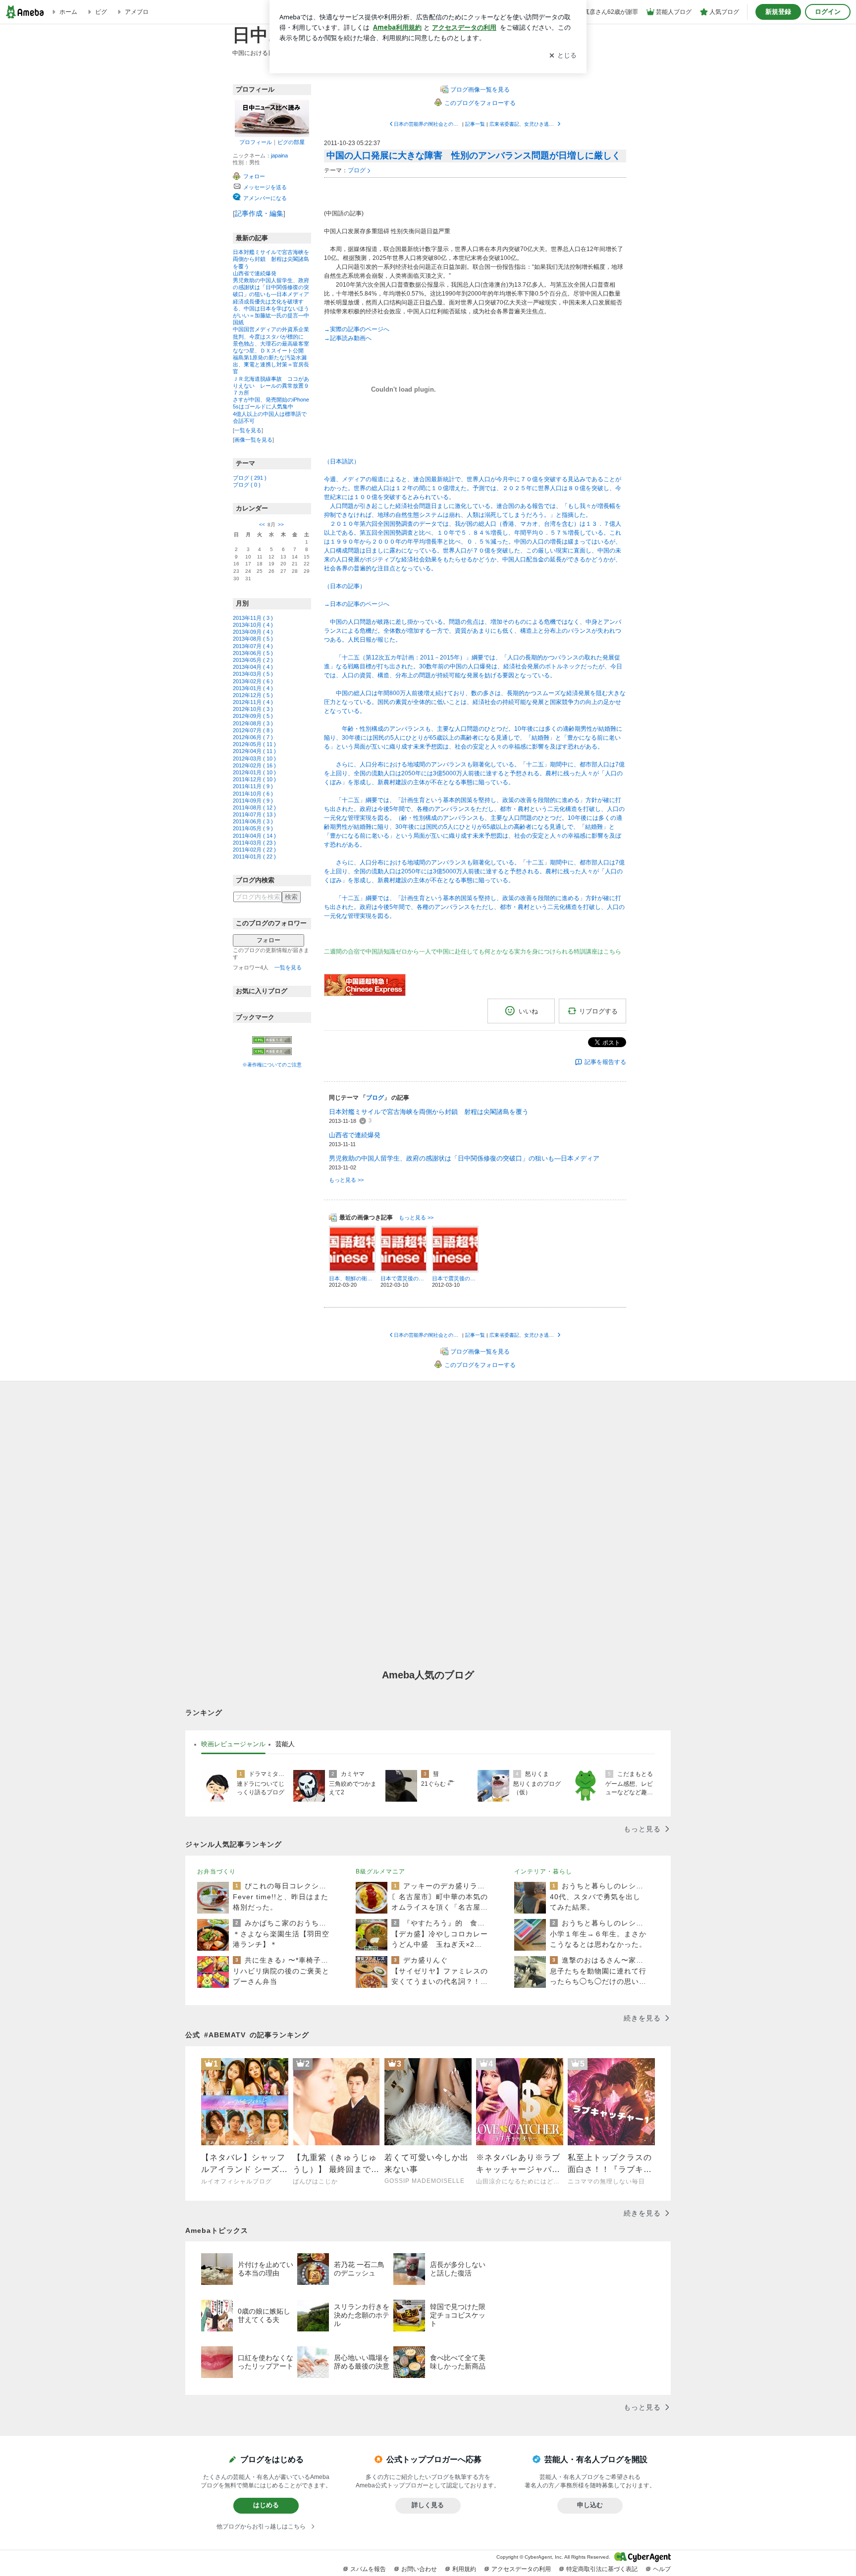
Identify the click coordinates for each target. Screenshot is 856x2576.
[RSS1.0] (272, 1042)
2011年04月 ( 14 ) (254, 836)
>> (281, 525)
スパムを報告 (368, 2569)
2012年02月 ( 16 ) (254, 765)
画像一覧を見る (253, 440)
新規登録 (778, 12)
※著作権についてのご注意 (272, 1065)
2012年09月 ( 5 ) (253, 716)
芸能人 (285, 1744)
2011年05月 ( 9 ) (253, 828)
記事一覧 (475, 124)
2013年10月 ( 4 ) (253, 625)
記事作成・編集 (259, 213)
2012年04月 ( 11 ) (254, 751)
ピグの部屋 (291, 142)
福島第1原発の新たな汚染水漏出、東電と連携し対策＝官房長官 (271, 364)
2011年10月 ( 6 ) (253, 794)
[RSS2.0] (272, 1052)
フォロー (268, 940)
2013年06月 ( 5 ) (253, 653)
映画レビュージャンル (233, 1744)
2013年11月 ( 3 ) (253, 618)
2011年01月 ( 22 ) (254, 857)
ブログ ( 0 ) (247, 485)
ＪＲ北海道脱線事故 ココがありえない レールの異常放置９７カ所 (271, 386)
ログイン (828, 12)
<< (262, 525)
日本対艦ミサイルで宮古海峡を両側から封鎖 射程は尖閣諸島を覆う (271, 259)
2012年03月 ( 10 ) (254, 758)
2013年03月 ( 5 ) (253, 674)
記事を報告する (605, 1062)
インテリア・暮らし (543, 1871)
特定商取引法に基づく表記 (602, 2569)
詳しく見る (428, 2505)
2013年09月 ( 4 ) (253, 632)
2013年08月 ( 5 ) (253, 639)
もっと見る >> (346, 1180)
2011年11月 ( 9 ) (253, 786)
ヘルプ (662, 2569)
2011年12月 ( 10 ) (254, 779)
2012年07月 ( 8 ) (253, 730)
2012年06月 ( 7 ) (253, 737)
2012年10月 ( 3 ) (253, 709)
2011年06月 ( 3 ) (253, 821)
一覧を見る (248, 430)
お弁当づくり (216, 1871)
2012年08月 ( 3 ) (253, 723)
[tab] (233, 1744)
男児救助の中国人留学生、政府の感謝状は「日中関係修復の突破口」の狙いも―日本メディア (271, 287)
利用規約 (464, 2569)
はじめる (266, 2505)
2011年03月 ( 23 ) (254, 843)
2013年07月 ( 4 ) (253, 646)
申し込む (590, 2505)
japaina (279, 155)
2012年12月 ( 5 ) (253, 695)
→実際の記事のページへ (357, 329)
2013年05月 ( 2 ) (253, 660)
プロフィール (256, 142)
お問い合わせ (419, 2569)
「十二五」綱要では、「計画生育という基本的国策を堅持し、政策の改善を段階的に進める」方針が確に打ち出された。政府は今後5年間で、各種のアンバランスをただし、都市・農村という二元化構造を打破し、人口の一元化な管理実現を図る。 (474, 907)
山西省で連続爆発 (255, 273)
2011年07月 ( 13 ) (254, 814)
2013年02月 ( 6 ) (253, 681)
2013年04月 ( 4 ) (253, 667)
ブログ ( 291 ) (250, 478)
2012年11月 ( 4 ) (253, 702)
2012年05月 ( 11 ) (254, 744)
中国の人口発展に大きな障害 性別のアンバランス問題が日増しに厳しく (474, 155)
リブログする (598, 1011)
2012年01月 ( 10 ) (254, 772)
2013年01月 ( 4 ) (253, 688)
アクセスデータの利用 (521, 2569)
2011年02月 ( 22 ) (254, 850)
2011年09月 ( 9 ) (253, 801)
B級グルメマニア (380, 1871)
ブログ (357, 170)
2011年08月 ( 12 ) (254, 808)
